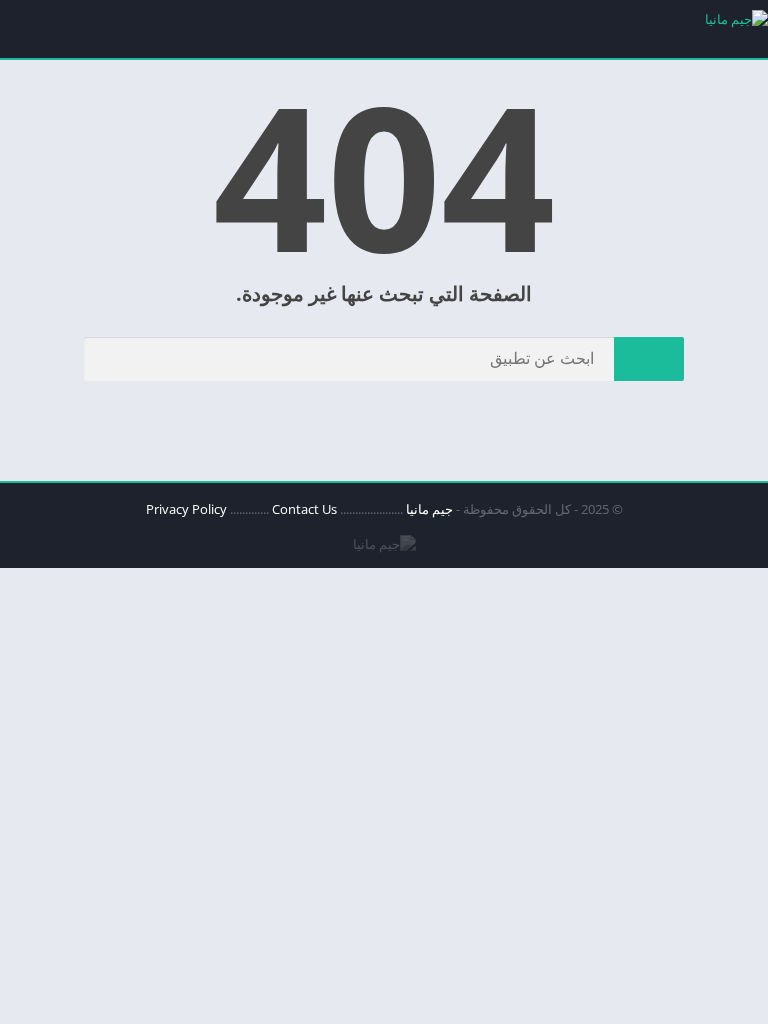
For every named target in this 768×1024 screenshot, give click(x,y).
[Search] (649, 359)
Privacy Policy (186, 509)
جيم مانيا (429, 509)
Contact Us (304, 509)
